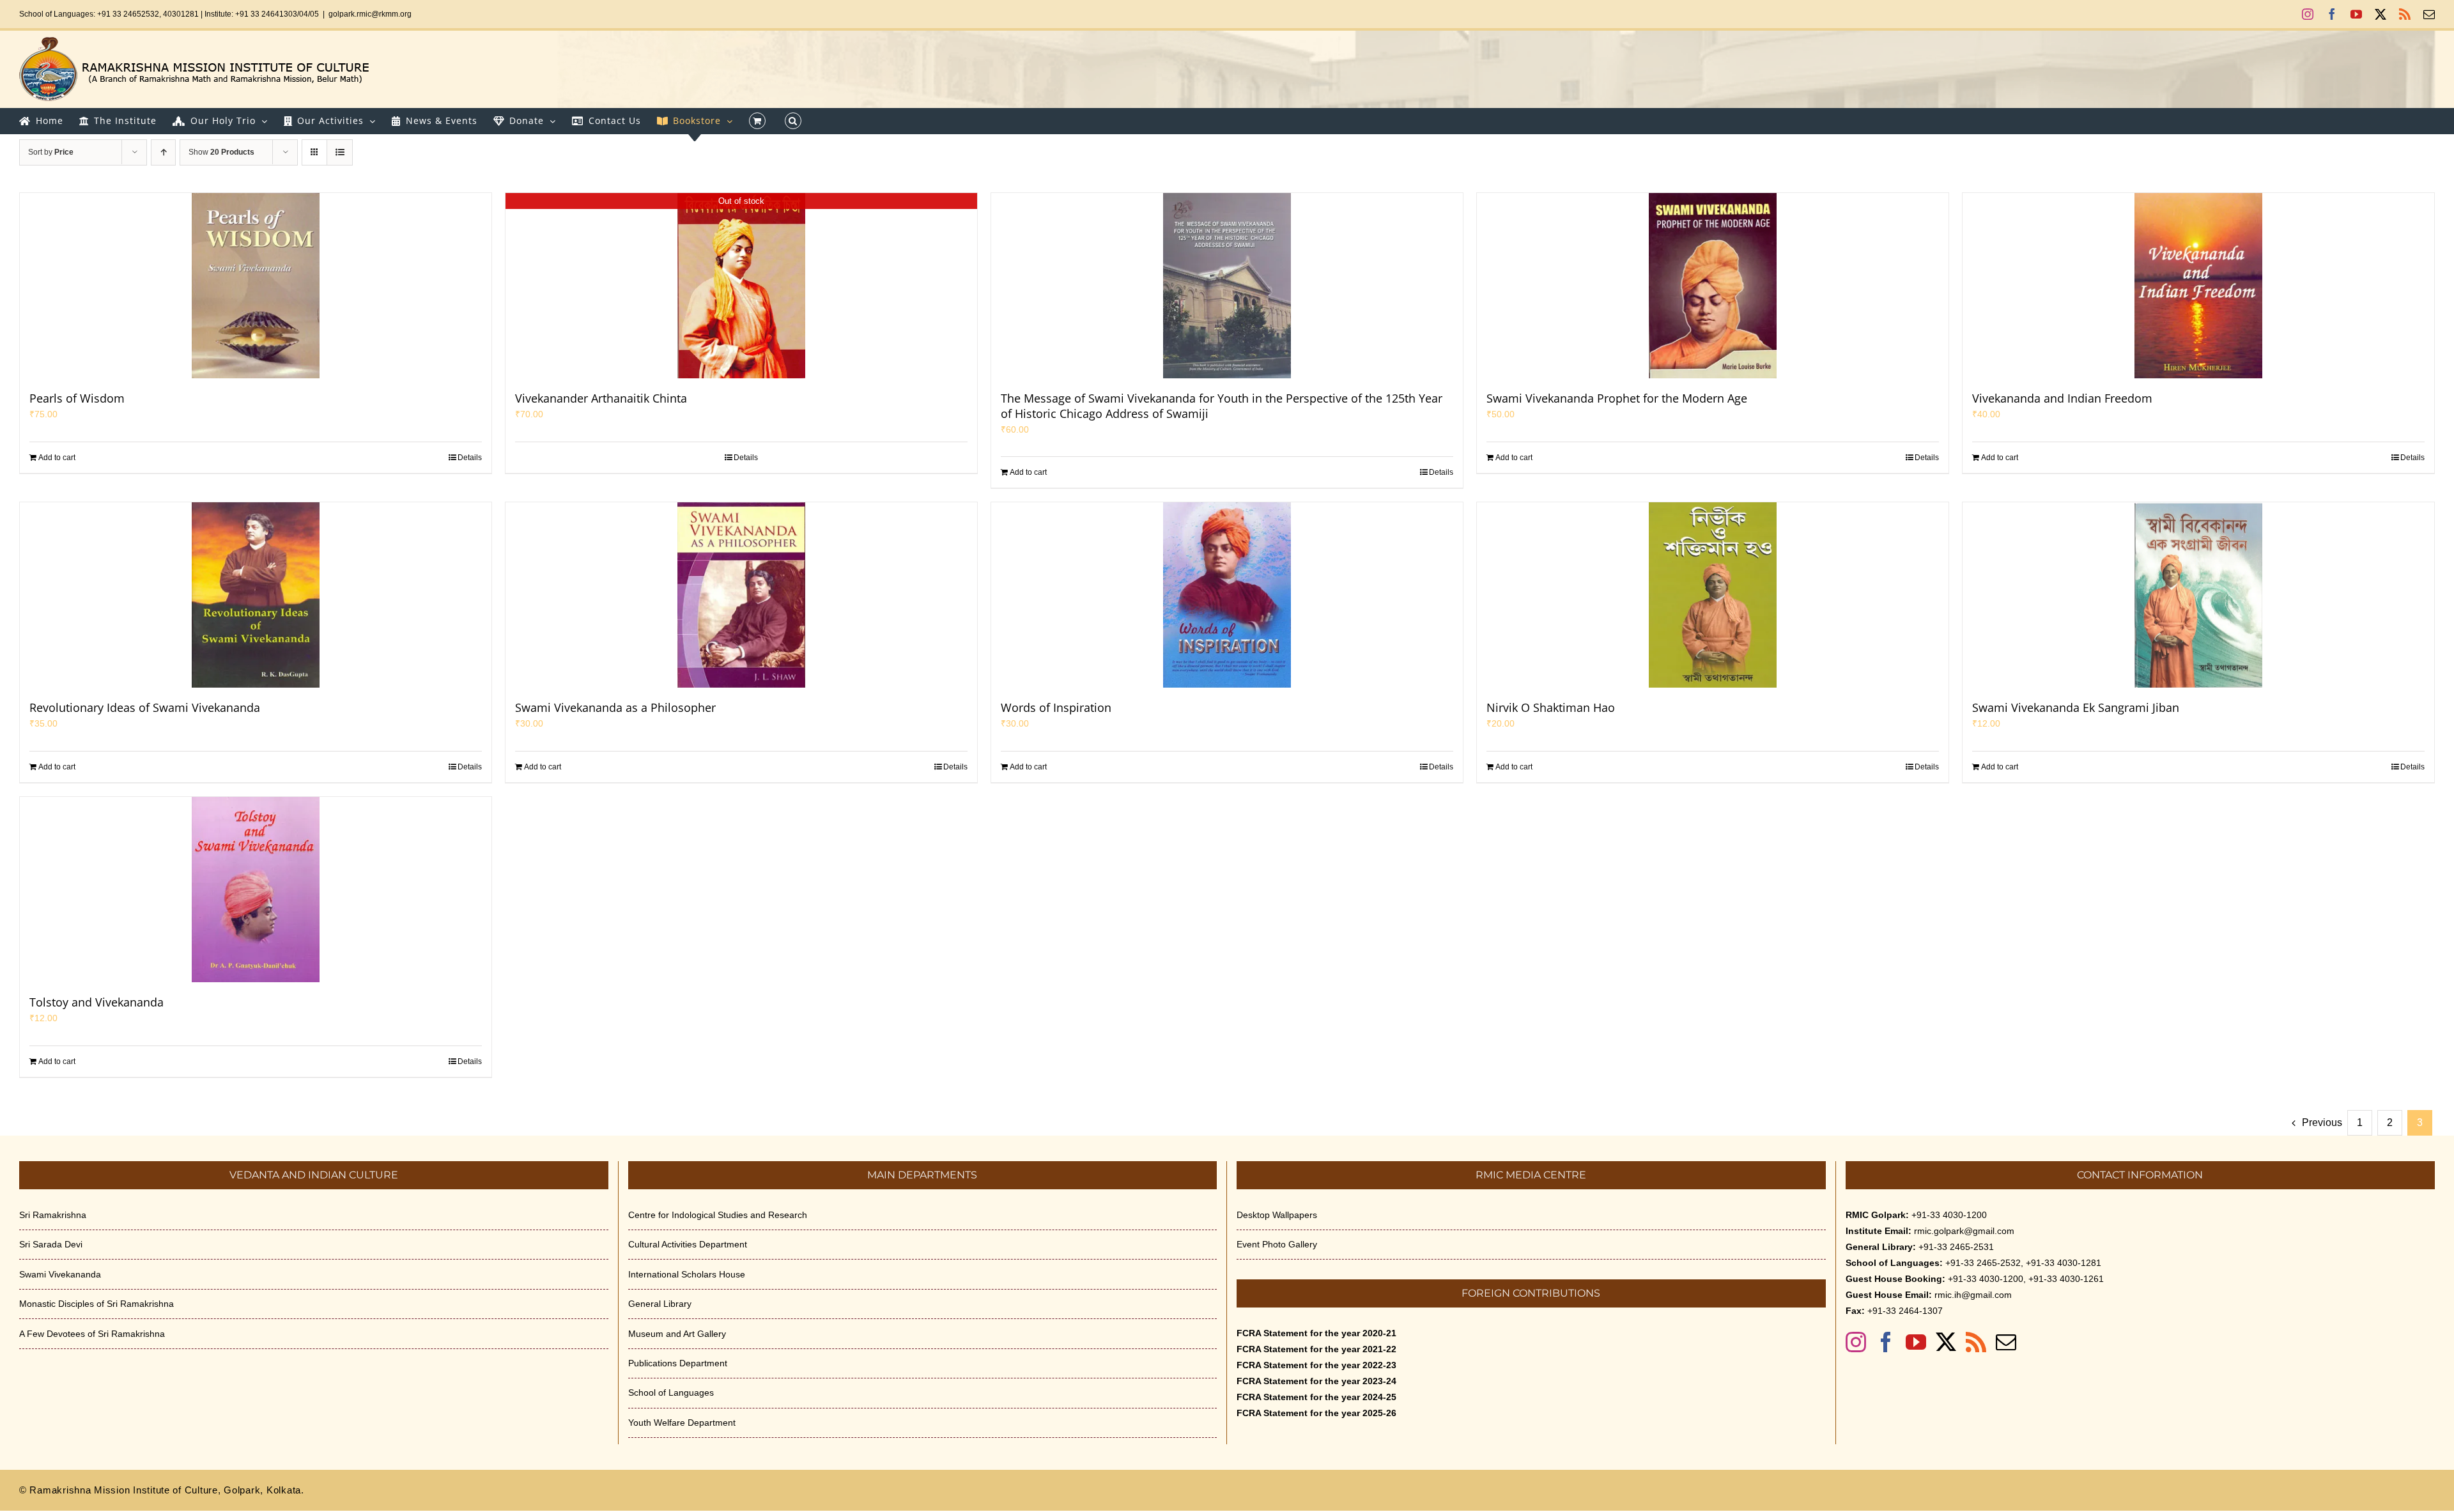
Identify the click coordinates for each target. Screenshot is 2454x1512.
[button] (793, 121)
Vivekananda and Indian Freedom (2062, 398)
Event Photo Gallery (1277, 1244)
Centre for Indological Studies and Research (718, 1215)
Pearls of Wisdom (77, 398)
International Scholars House (687, 1274)
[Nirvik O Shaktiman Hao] (1713, 595)
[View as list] (340, 152)
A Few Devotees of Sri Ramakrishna (92, 1334)
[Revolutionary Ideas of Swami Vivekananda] (256, 595)
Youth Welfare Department (682, 1423)
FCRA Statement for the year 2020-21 (1316, 1333)
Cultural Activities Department (688, 1244)
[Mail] (2006, 1342)
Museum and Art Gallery (677, 1334)
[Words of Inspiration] (1227, 595)
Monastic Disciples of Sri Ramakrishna (96, 1304)
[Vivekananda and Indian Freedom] (2198, 286)
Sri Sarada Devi (51, 1244)
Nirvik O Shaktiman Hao (1551, 707)
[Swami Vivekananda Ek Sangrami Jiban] (2198, 595)
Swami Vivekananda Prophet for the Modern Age (1617, 398)
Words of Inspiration (1056, 707)
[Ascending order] (163, 152)
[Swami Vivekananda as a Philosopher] (741, 595)
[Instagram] (1856, 1342)
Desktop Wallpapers (1277, 1215)
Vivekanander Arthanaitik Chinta (601, 398)
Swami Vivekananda (60, 1274)
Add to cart (57, 458)
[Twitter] (1946, 1342)
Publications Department (678, 1363)
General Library (660, 1304)
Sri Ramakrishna (53, 1215)
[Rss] (1976, 1342)
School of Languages (671, 1392)
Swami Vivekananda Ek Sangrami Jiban (2076, 707)
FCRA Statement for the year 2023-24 (1316, 1381)
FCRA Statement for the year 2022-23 (1316, 1365)
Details (470, 458)
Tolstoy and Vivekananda (96, 1002)
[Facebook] (1886, 1342)
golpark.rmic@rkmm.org (370, 14)
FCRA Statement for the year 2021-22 (1316, 1349)
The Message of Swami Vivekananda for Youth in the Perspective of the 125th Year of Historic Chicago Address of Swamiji (1222, 406)
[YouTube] (1916, 1342)
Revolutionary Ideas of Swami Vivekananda (145, 707)
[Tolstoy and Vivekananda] (256, 890)
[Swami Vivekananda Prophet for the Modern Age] (1713, 286)
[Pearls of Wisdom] (256, 286)
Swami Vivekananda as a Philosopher (615, 707)
